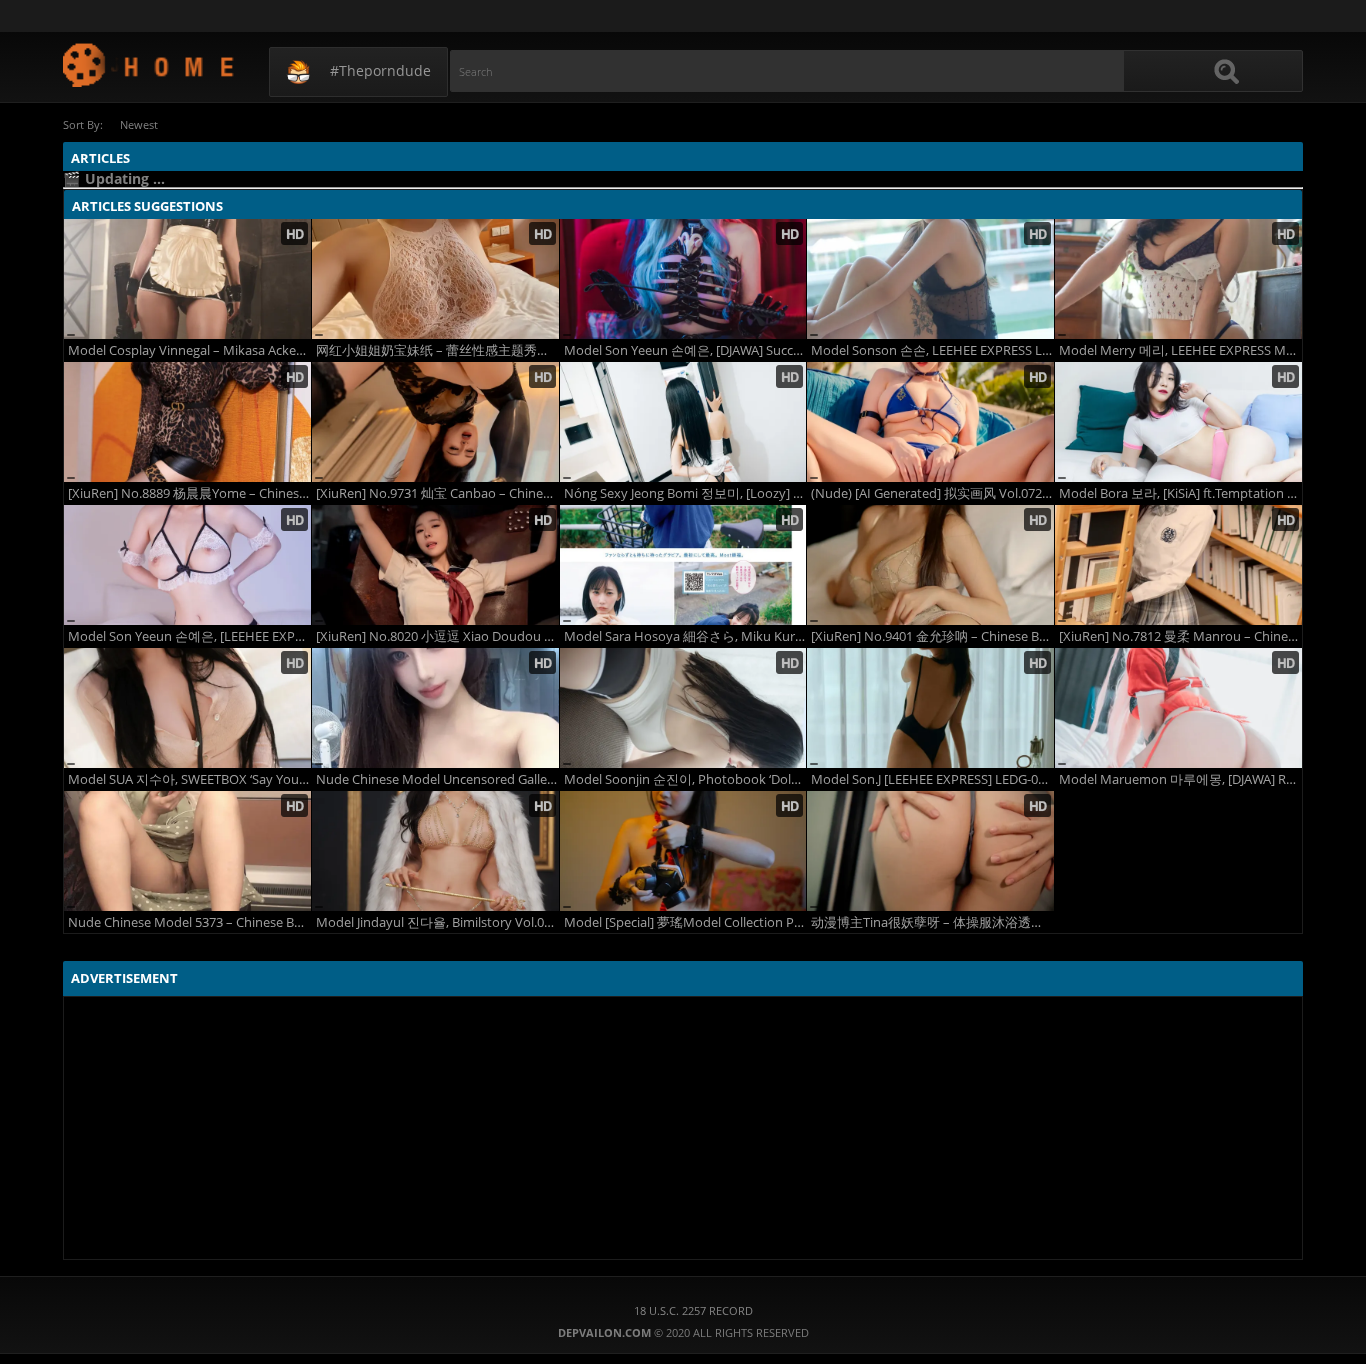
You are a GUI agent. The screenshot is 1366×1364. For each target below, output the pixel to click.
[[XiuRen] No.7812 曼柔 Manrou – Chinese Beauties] (1178, 565)
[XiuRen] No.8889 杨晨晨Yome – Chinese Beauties (189, 493)
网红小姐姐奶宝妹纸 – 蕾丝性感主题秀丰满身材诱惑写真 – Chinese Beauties (437, 350)
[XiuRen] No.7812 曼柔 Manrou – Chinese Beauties (1180, 636)
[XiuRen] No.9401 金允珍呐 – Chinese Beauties (932, 636)
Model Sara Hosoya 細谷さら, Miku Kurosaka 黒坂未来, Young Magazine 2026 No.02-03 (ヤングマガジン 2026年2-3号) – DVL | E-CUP (685, 636)
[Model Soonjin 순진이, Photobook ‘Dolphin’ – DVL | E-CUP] (683, 708)
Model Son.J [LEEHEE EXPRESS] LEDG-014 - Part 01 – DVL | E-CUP (932, 779)
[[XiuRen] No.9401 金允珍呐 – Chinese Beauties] (930, 565)
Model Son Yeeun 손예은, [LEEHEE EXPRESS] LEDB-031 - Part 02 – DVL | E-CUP (189, 636)
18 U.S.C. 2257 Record (693, 1310)
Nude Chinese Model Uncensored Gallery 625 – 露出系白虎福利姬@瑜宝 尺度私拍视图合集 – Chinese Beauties (437, 779)
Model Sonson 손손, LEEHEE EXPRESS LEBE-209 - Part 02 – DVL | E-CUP (932, 350)
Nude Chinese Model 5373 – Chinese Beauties (189, 922)
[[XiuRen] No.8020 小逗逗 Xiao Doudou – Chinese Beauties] (435, 565)
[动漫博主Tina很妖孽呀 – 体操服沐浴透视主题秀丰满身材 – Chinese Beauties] (930, 851)
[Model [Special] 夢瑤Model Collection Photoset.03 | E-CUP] (683, 851)
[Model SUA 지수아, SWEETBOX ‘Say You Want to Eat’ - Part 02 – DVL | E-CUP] (187, 708)
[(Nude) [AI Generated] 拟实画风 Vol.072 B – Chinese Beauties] (930, 422)
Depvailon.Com (149, 64)
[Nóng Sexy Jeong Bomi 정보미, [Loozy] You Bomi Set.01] (683, 422)
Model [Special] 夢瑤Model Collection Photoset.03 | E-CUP (685, 922)
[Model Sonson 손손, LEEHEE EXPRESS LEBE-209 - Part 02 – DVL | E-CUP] (930, 279)
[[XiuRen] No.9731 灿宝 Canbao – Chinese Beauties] (435, 422)
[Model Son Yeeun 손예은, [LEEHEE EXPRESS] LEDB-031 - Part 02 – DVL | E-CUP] (187, 565)
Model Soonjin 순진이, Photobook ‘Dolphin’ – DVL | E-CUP (685, 779)
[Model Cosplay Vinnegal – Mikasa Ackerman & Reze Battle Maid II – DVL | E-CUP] (187, 279)
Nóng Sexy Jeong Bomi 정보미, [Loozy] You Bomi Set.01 (685, 493)
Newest (139, 124)
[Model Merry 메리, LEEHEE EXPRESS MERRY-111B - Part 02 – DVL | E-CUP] (1178, 279)
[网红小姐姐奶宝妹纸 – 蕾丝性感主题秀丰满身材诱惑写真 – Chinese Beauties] (435, 279)
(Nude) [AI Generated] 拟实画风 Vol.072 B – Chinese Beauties (932, 493)
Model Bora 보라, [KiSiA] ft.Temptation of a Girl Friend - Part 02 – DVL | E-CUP (1180, 493)
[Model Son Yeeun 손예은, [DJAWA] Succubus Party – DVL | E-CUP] (683, 279)
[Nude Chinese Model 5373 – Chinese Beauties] (187, 851)
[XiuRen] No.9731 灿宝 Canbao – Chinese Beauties (437, 493)
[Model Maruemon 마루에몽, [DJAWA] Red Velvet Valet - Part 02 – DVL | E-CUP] (1178, 708)
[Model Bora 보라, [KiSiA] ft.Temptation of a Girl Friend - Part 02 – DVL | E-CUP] (1178, 422)
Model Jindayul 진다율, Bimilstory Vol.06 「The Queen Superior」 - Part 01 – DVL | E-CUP (437, 922)
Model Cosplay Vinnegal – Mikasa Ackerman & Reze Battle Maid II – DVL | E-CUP (189, 350)
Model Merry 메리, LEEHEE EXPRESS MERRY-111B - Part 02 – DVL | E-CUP (1180, 350)
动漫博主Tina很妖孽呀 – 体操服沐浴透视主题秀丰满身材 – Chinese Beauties (932, 922)
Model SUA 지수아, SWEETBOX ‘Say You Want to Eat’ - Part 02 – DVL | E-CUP (189, 779)
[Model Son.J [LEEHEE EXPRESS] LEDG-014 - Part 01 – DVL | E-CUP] (930, 708)
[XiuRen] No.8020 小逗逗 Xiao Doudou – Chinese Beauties (437, 636)
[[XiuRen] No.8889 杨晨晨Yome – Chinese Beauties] (187, 422)
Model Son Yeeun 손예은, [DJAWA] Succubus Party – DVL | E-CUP (685, 350)
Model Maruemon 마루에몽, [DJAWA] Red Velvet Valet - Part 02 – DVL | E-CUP (1180, 779)
